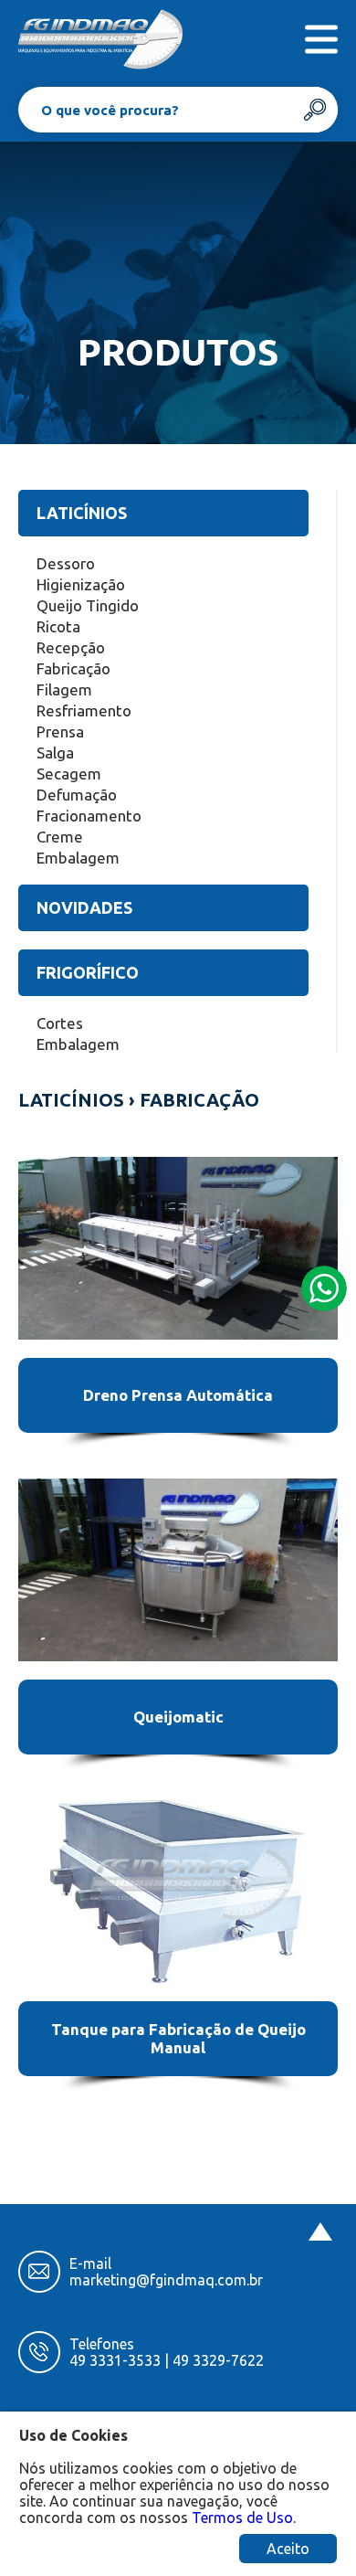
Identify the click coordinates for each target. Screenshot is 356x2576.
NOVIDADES (84, 907)
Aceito (288, 2549)
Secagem (69, 774)
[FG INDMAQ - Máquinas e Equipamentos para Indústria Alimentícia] (100, 39)
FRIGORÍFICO (88, 972)
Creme (60, 837)
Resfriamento (84, 710)
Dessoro (66, 563)
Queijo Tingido (88, 605)
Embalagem (78, 858)
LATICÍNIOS (82, 513)
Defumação (77, 795)
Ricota (58, 626)
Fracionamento (89, 816)
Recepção (71, 647)
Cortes (60, 1023)
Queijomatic (178, 1717)
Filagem (64, 689)
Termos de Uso (242, 2518)
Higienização (81, 584)
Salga (55, 753)
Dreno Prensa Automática (178, 1395)
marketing (103, 2280)
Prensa (60, 731)
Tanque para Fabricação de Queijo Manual (178, 2038)
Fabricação (73, 668)
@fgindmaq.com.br (199, 2280)
